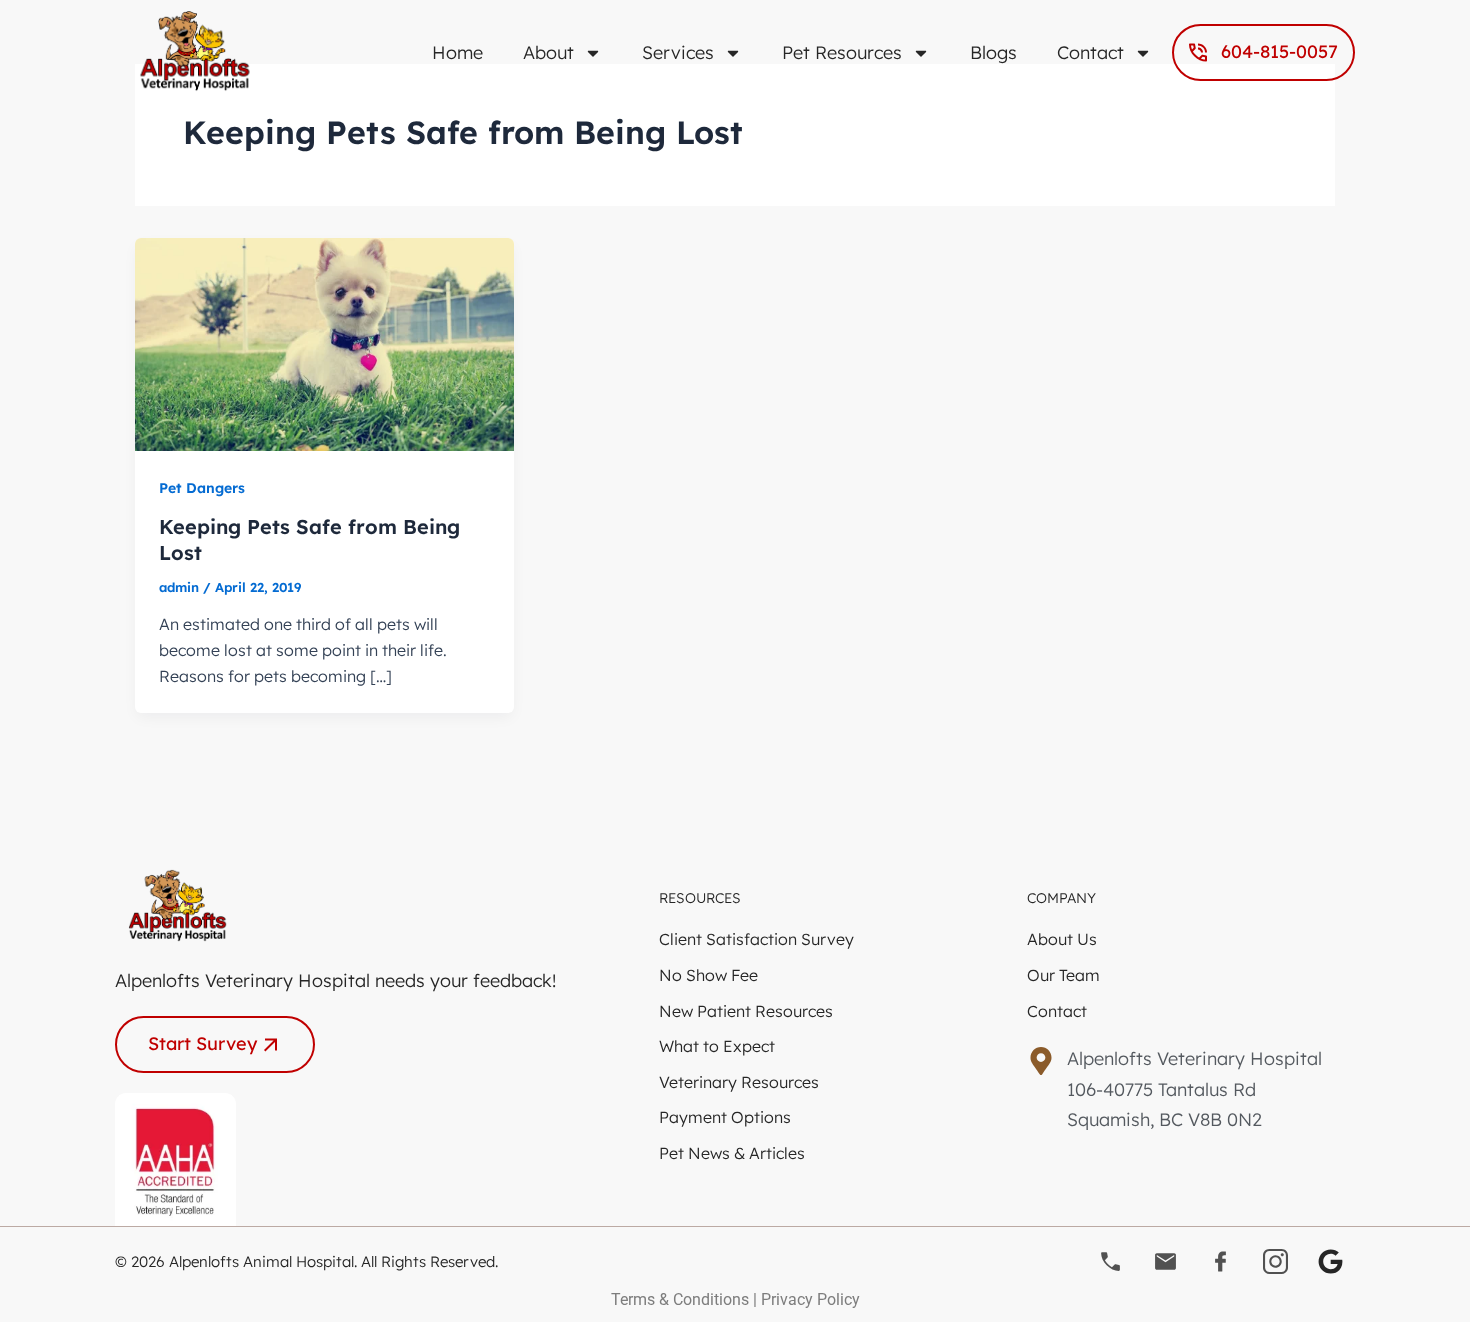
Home (457, 52)
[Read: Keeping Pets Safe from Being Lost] (324, 342)
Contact (1090, 52)
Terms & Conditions (680, 1299)
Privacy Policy (810, 1299)
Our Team (1063, 975)
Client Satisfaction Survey (756, 939)
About (548, 52)
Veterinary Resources (739, 1082)
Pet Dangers (202, 488)
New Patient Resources (746, 1011)
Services (678, 52)
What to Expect (717, 1046)
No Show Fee (708, 975)
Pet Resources (842, 52)
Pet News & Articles (732, 1153)
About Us (1062, 939)
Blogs (993, 52)
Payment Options (725, 1117)
